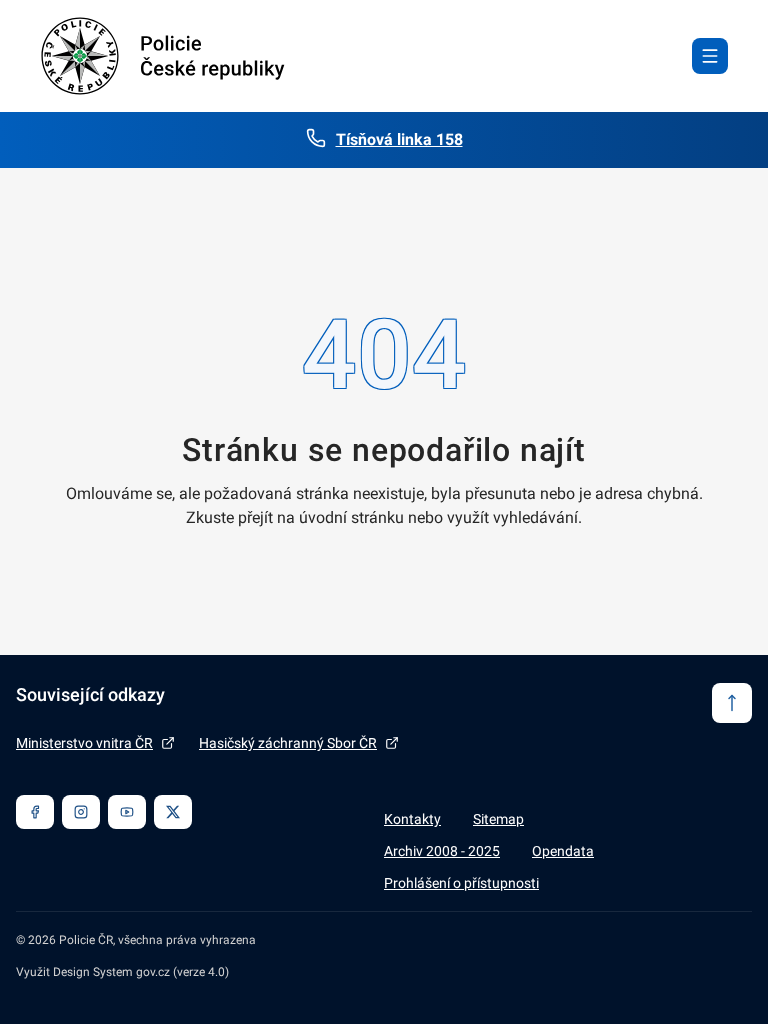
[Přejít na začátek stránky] (732, 703)
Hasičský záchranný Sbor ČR (288, 743)
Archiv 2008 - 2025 (442, 851)
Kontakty (412, 819)
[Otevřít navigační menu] (710, 56)
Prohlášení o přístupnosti (461, 883)
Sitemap (498, 819)
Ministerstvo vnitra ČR (84, 743)
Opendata (563, 851)
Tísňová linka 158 (399, 139)
